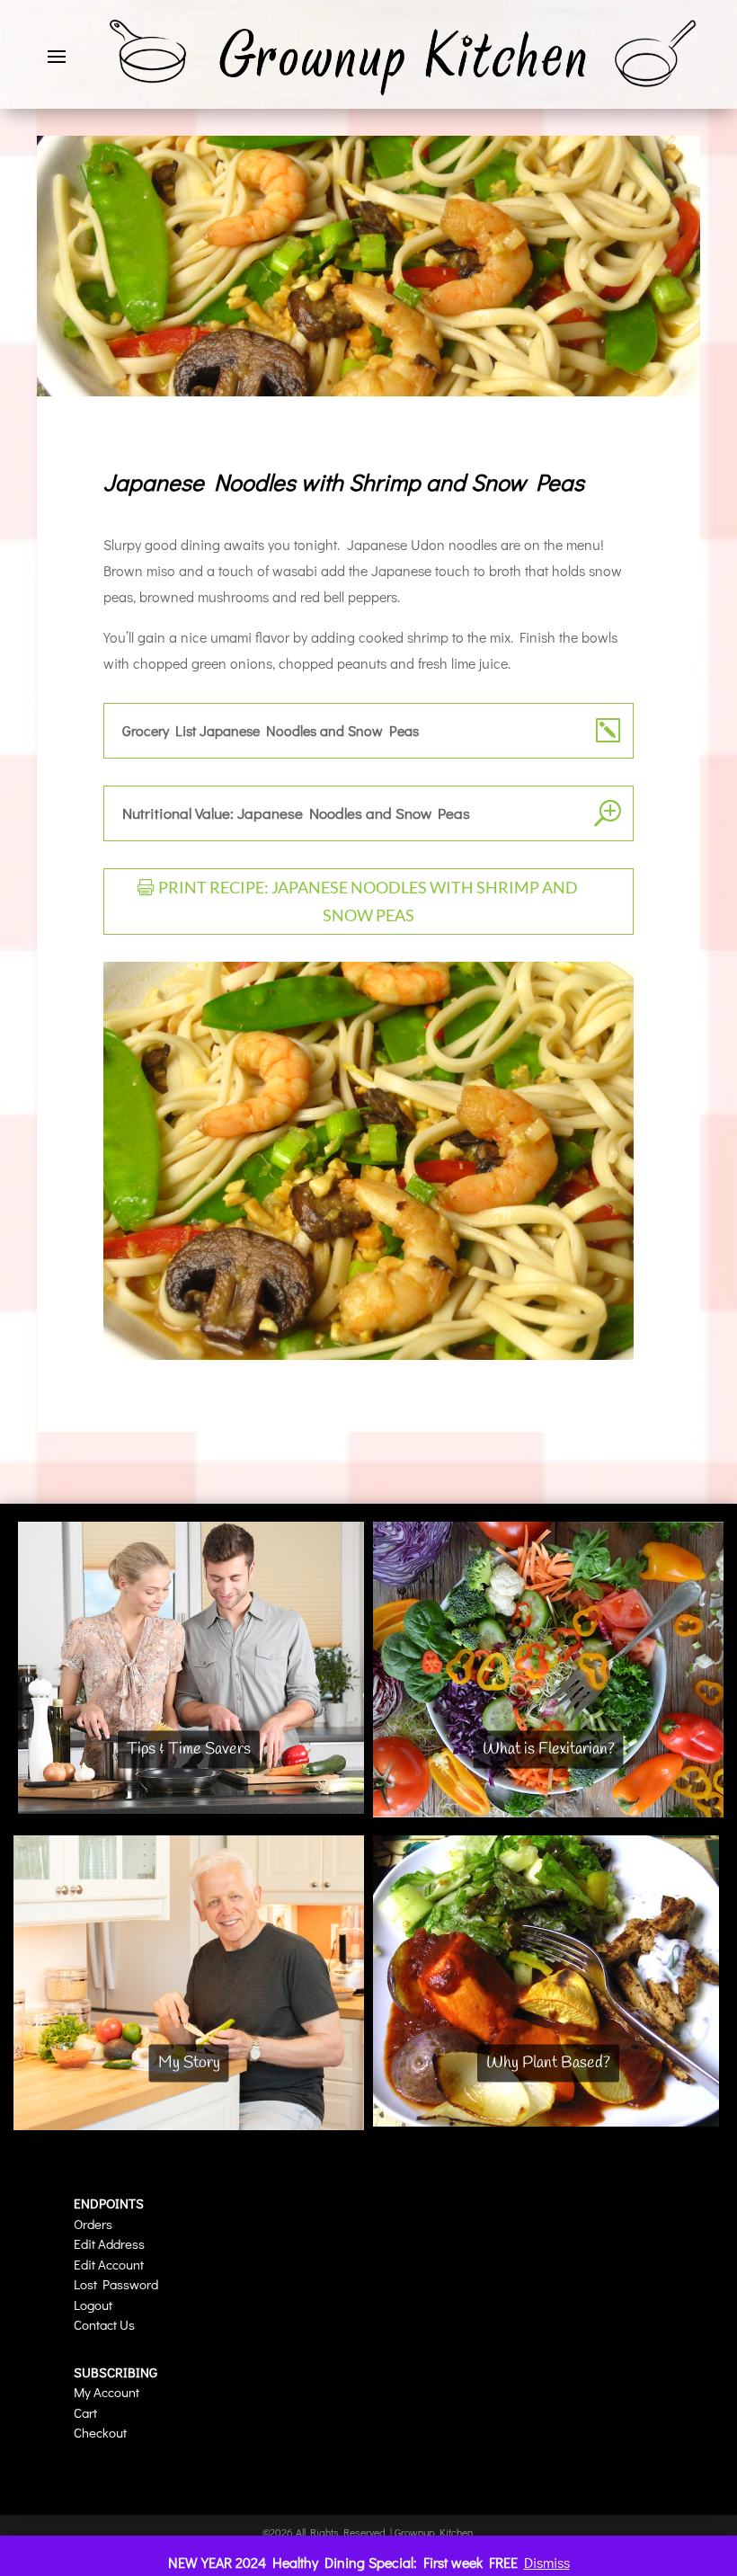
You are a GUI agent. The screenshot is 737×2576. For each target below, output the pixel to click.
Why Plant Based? (548, 2063)
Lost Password (116, 2284)
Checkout (100, 2432)
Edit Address (109, 2243)
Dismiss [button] (547, 2562)
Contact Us (104, 2324)
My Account (107, 2392)
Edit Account (109, 2264)
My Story (189, 2063)
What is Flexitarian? (549, 1749)
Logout (93, 2305)
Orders (93, 2224)
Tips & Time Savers (189, 1749)
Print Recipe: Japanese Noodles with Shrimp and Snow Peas (368, 901)
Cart (85, 2412)
